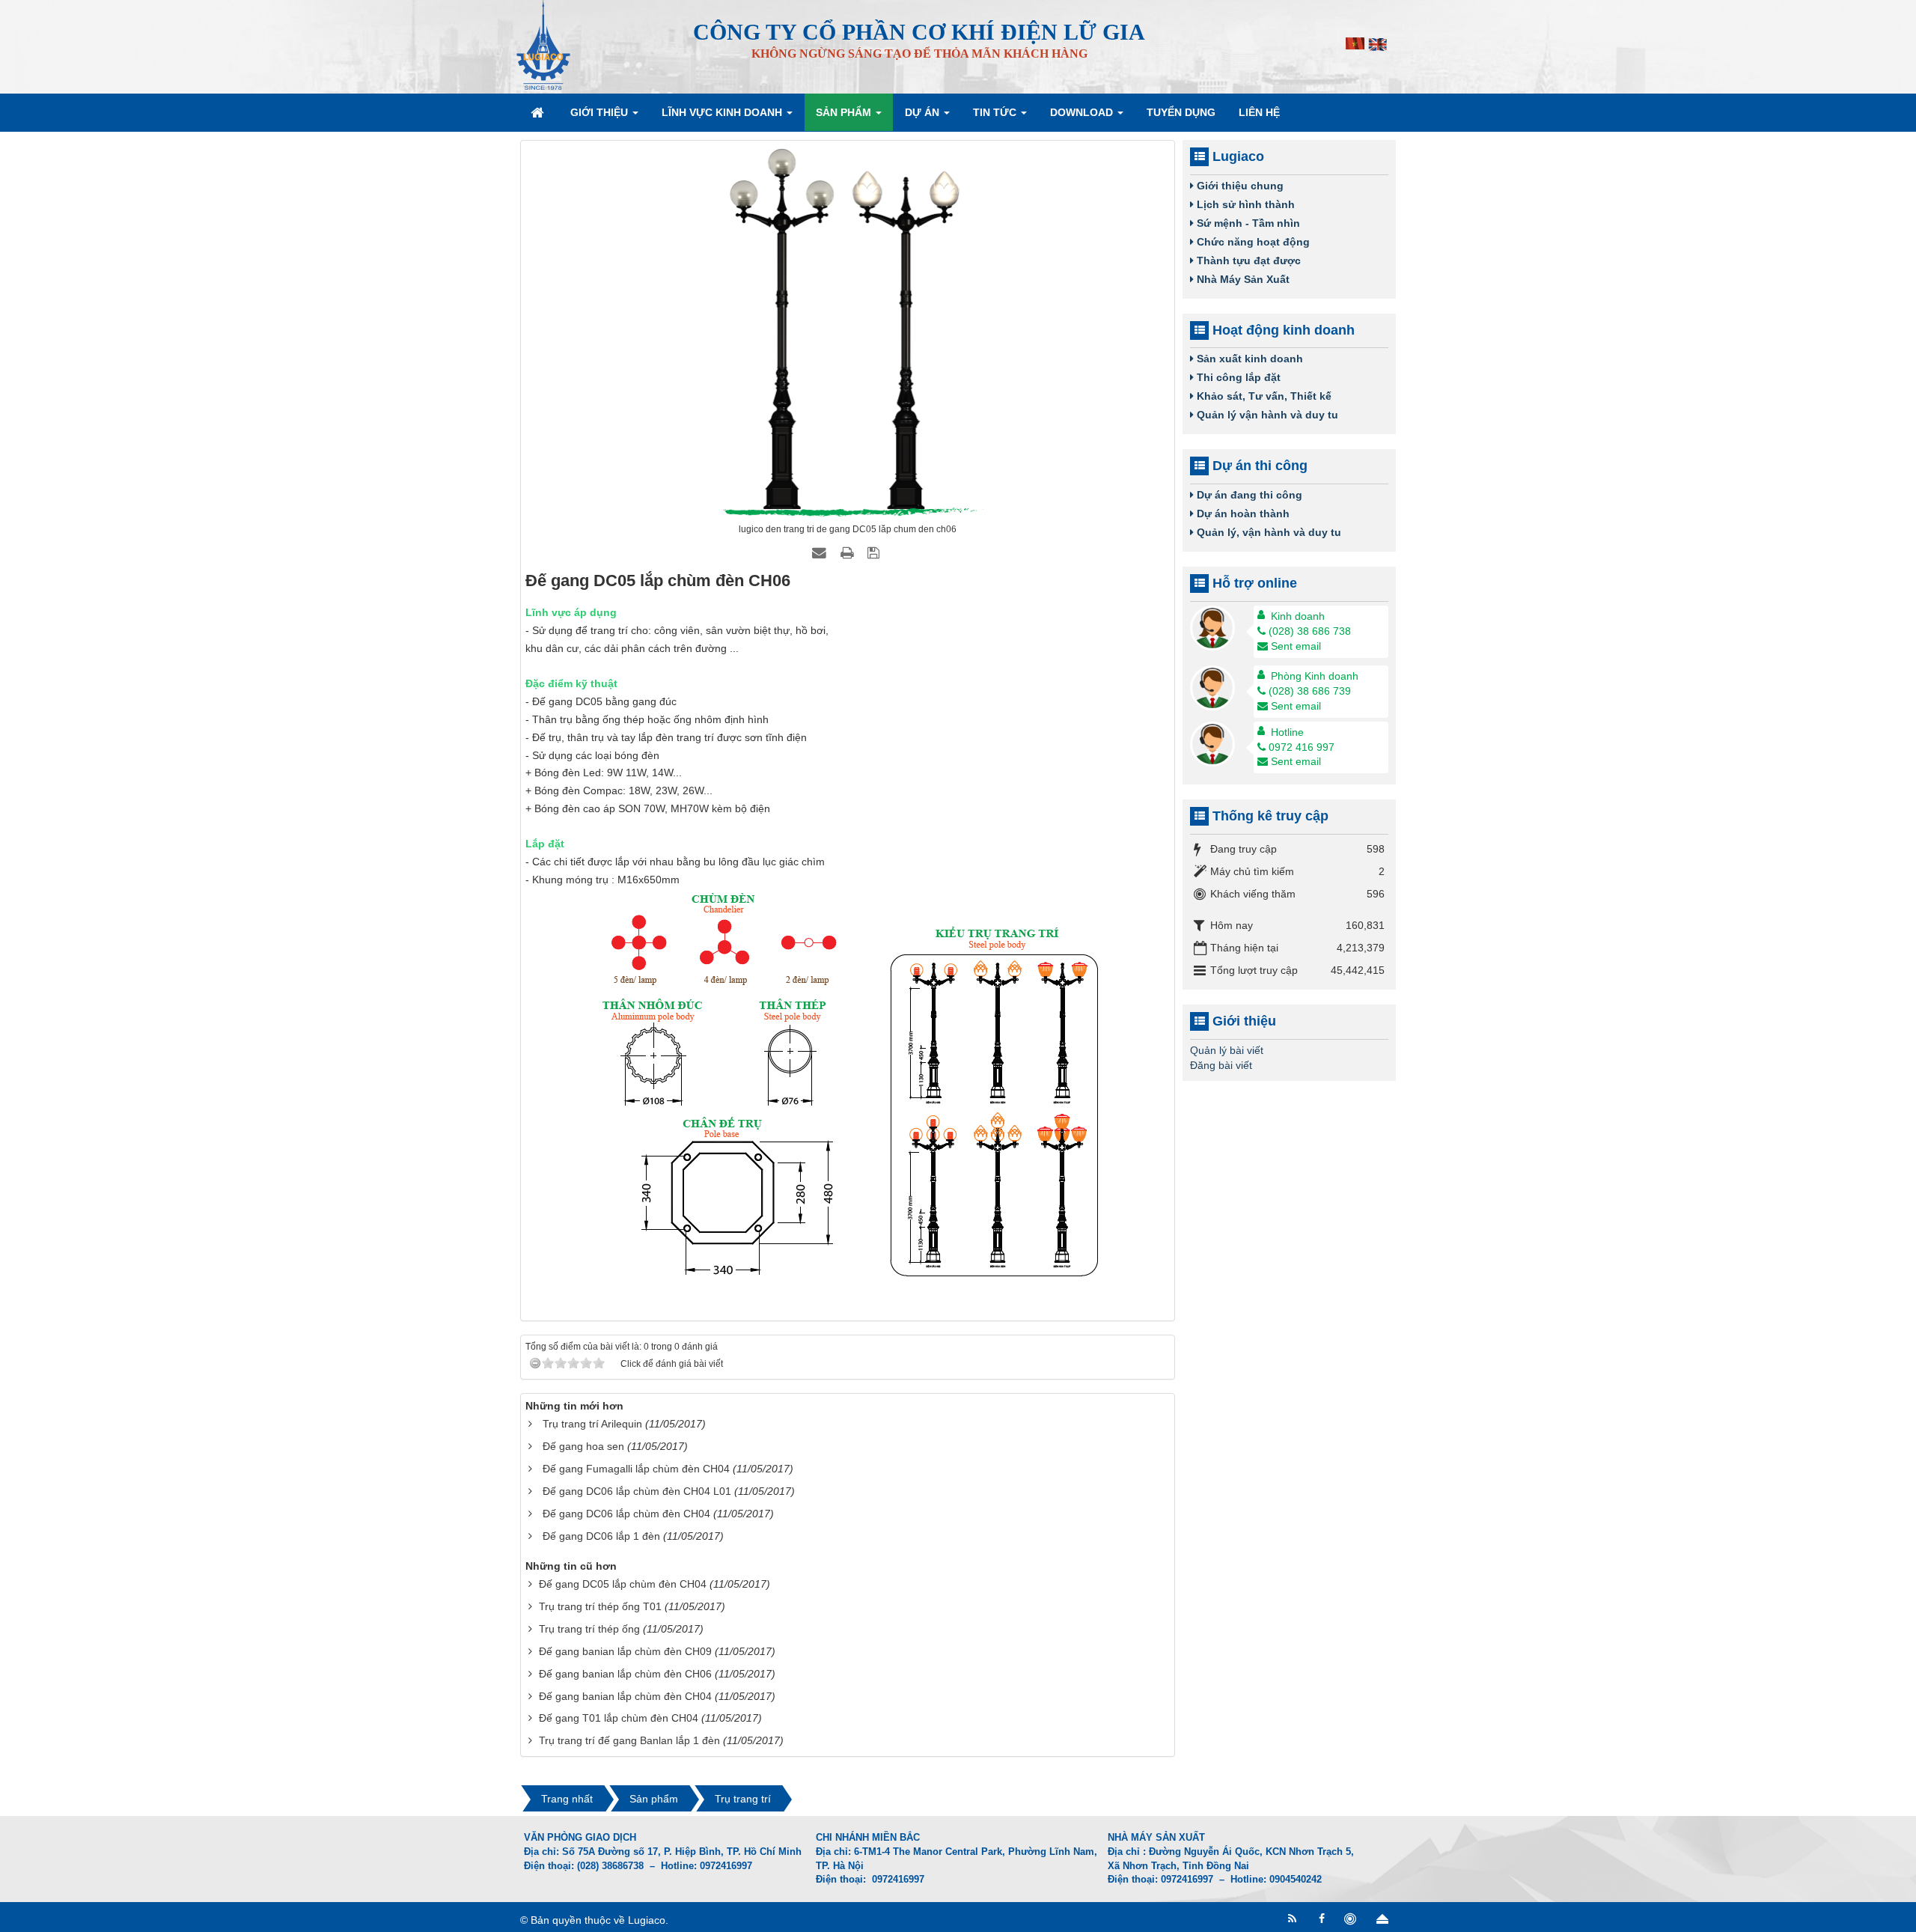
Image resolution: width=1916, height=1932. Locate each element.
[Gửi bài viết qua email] (821, 552)
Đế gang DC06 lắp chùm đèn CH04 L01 (637, 1491)
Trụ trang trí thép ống (589, 1629)
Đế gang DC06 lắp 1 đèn (601, 1536)
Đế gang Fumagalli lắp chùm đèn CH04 (636, 1469)
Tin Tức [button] (996, 112)
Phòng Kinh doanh (1315, 676)
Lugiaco (647, 1920)
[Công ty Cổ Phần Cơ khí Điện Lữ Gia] (543, 44)
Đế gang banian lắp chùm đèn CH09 (625, 1651)
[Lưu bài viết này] (875, 552)
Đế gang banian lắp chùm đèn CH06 (625, 1674)
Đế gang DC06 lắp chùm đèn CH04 (626, 1514)
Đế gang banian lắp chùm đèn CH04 (625, 1696)
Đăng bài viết (1221, 1065)
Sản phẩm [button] (845, 112)
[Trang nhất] (539, 112)
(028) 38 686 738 (1310, 631)
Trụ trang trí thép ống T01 (600, 1606)
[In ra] (849, 552)
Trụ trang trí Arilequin (592, 1424)
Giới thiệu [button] (601, 112)
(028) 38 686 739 (1310, 691)
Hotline (1287, 732)
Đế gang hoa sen (583, 1446)
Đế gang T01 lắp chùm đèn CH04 (619, 1718)
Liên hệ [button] (1259, 112)
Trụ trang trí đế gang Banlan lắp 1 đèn (629, 1740)
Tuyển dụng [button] (1181, 112)
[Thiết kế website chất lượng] (1352, 1919)
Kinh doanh (1298, 616)
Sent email (1296, 646)
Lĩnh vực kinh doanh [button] (723, 112)
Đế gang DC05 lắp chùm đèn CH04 (623, 1584)
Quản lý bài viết (1227, 1050)
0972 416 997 (1302, 747)
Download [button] (1083, 112)
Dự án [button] (924, 112)
